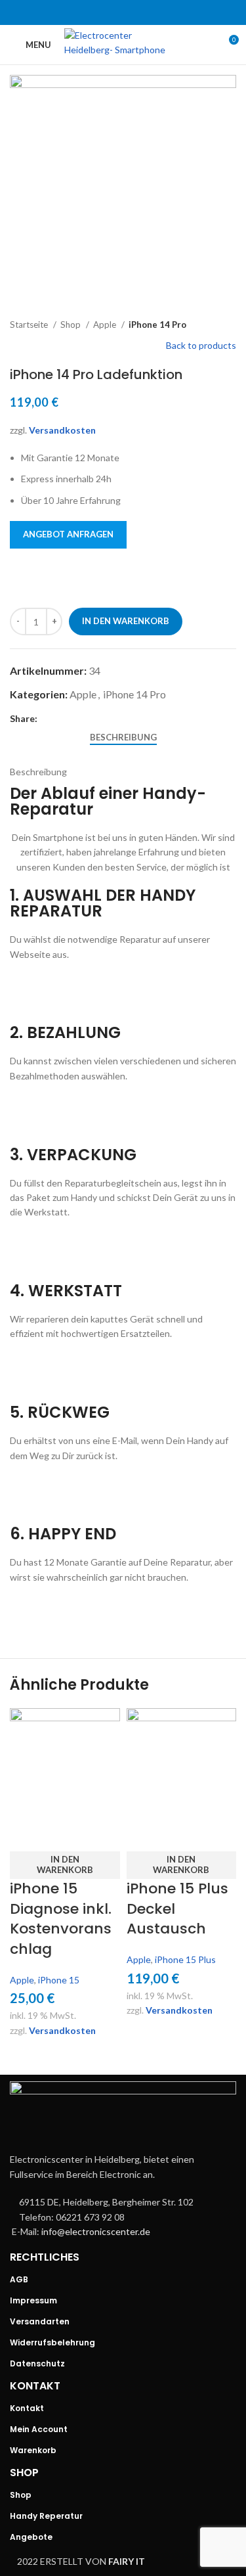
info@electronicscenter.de (96, 2231)
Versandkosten (62, 430)
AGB (19, 2279)
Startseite (30, 325)
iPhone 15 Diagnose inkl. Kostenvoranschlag (61, 1919)
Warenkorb (33, 2450)
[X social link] (106, 12)
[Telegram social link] (157, 12)
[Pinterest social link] (123, 12)
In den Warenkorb (126, 621)
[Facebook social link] (89, 12)
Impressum (33, 2300)
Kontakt (27, 2408)
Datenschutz (37, 2363)
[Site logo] (123, 44)
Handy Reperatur (46, 2516)
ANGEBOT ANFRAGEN (68, 534)
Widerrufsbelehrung (52, 2342)
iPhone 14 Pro (157, 325)
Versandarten (40, 2321)
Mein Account (39, 2429)
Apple (106, 325)
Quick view (26, 1835)
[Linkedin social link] (140, 12)
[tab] (123, 738)
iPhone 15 (59, 1980)
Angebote (31, 2537)
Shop (72, 325)
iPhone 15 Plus (185, 1959)
